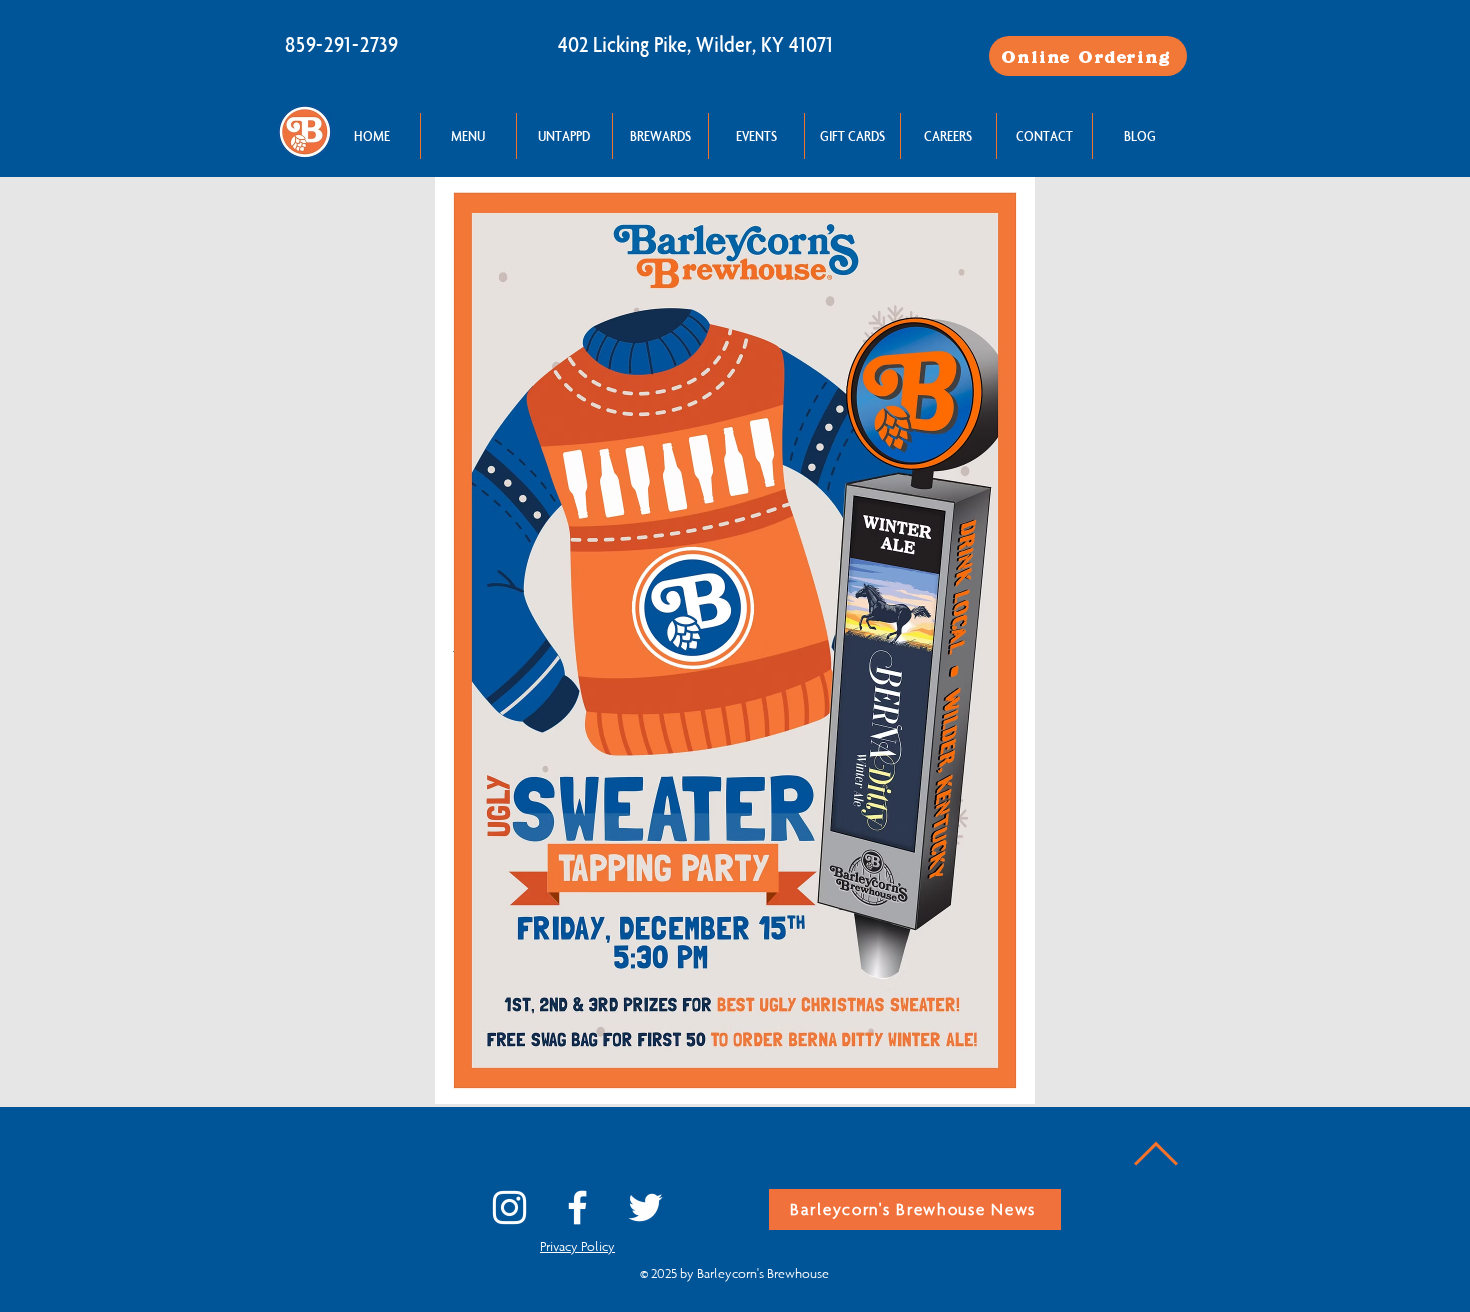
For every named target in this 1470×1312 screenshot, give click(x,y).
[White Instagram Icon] (509, 1207)
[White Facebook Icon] (577, 1207)
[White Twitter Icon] (645, 1207)
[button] (468, 136)
